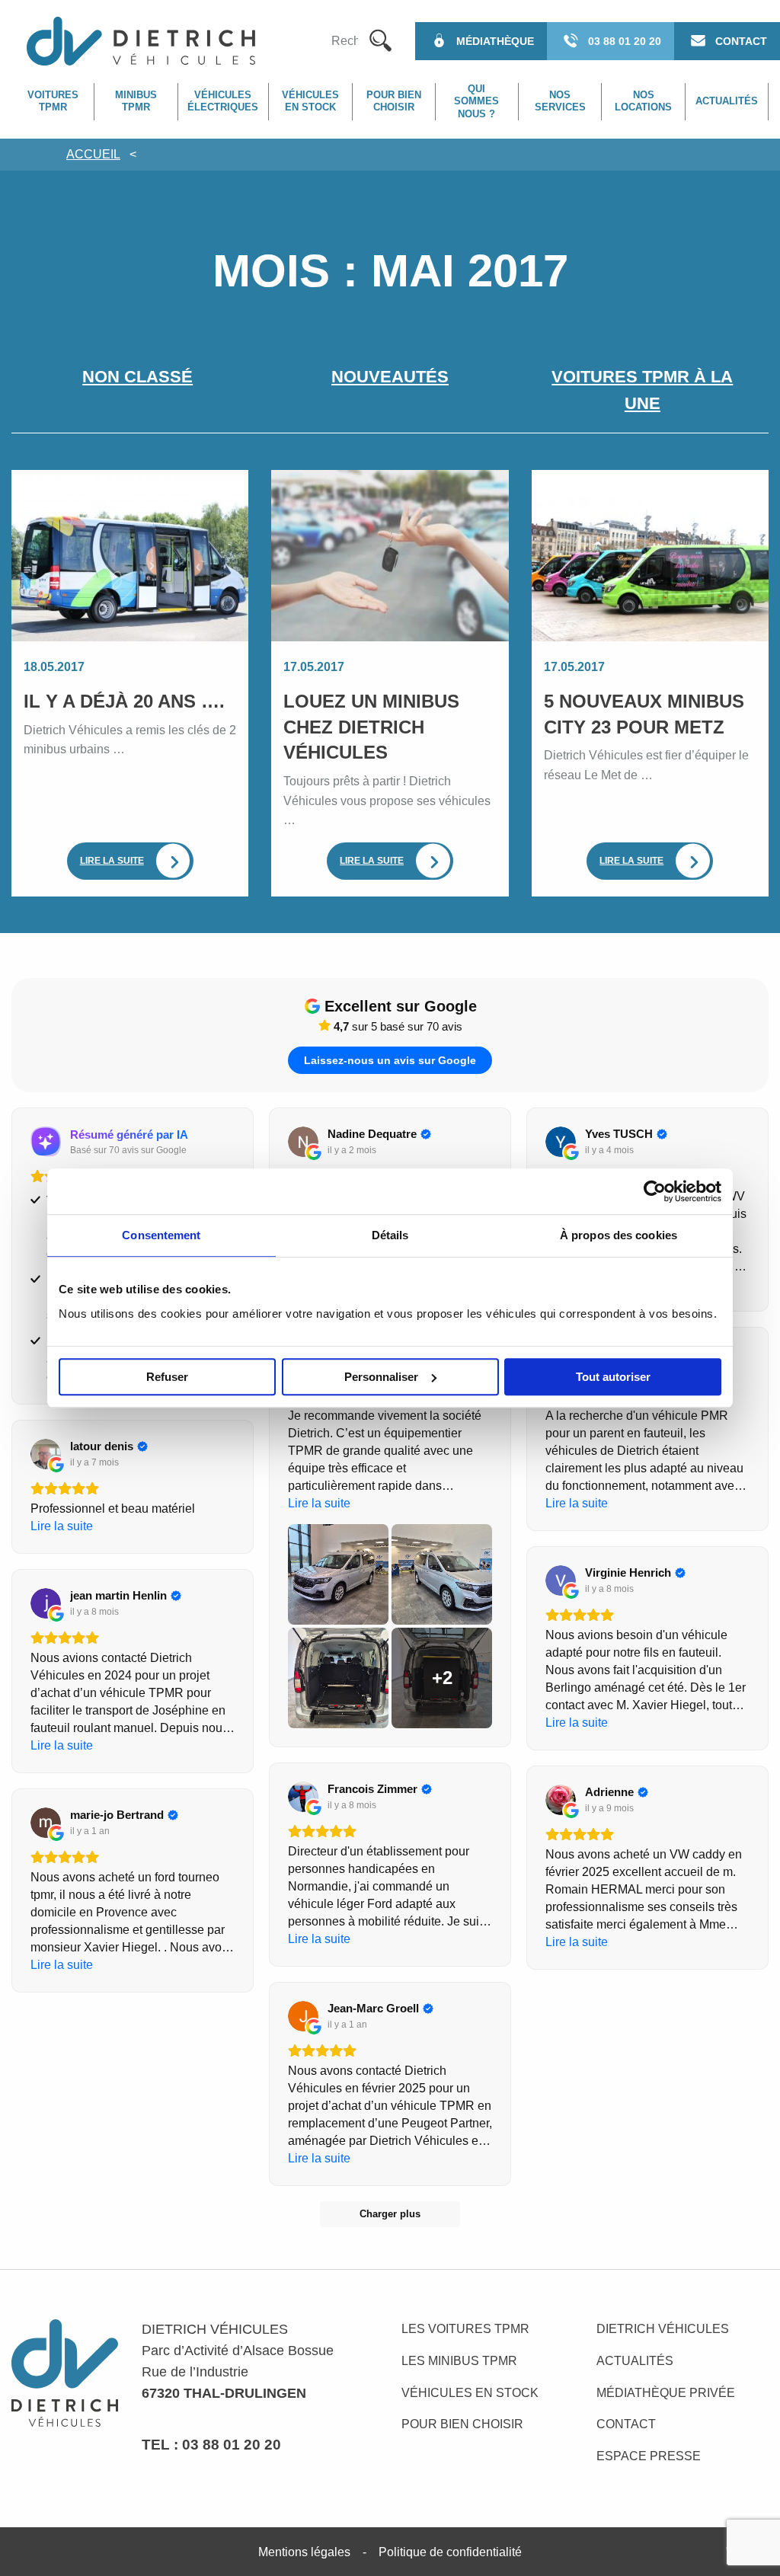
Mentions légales (304, 2552)
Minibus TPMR (136, 101)
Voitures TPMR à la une (642, 390)
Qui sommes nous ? (476, 101)
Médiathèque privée (666, 2393)
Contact (626, 2424)
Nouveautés (390, 377)
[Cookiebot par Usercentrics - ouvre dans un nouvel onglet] (655, 1191)
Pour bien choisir (394, 101)
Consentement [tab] (161, 1235)
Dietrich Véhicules (663, 2329)
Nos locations (643, 101)
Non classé (137, 377)
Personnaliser (381, 1377)
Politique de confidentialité (450, 2552)
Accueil (93, 154)
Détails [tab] (390, 1235)
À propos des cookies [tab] (619, 1235)
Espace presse (649, 2456)
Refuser (167, 1377)
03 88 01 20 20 (232, 2444)
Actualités (727, 101)
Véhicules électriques (223, 101)
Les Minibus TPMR (459, 2361)
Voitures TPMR (53, 101)
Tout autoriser (613, 1377)
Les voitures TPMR (465, 2329)
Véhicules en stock (310, 101)
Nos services (560, 101)
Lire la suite (112, 861)
